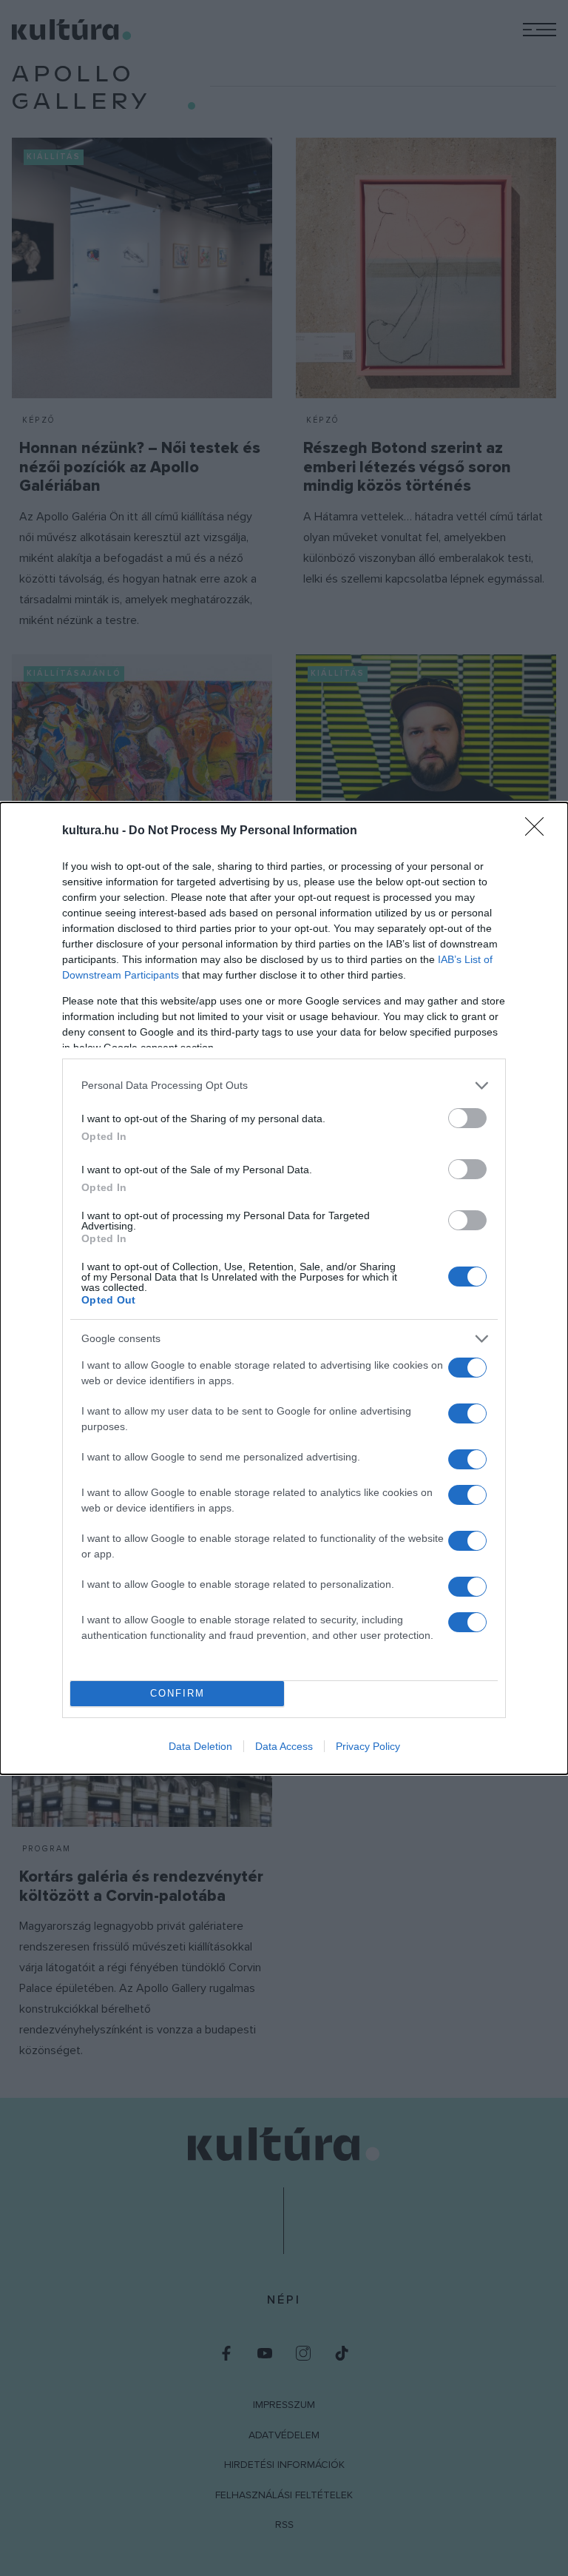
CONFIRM (177, 1693)
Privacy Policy (368, 1746)
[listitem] (284, 1086)
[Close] (539, 831)
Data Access (284, 1746)
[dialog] (284, 1288)
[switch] (467, 1118)
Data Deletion (200, 1746)
